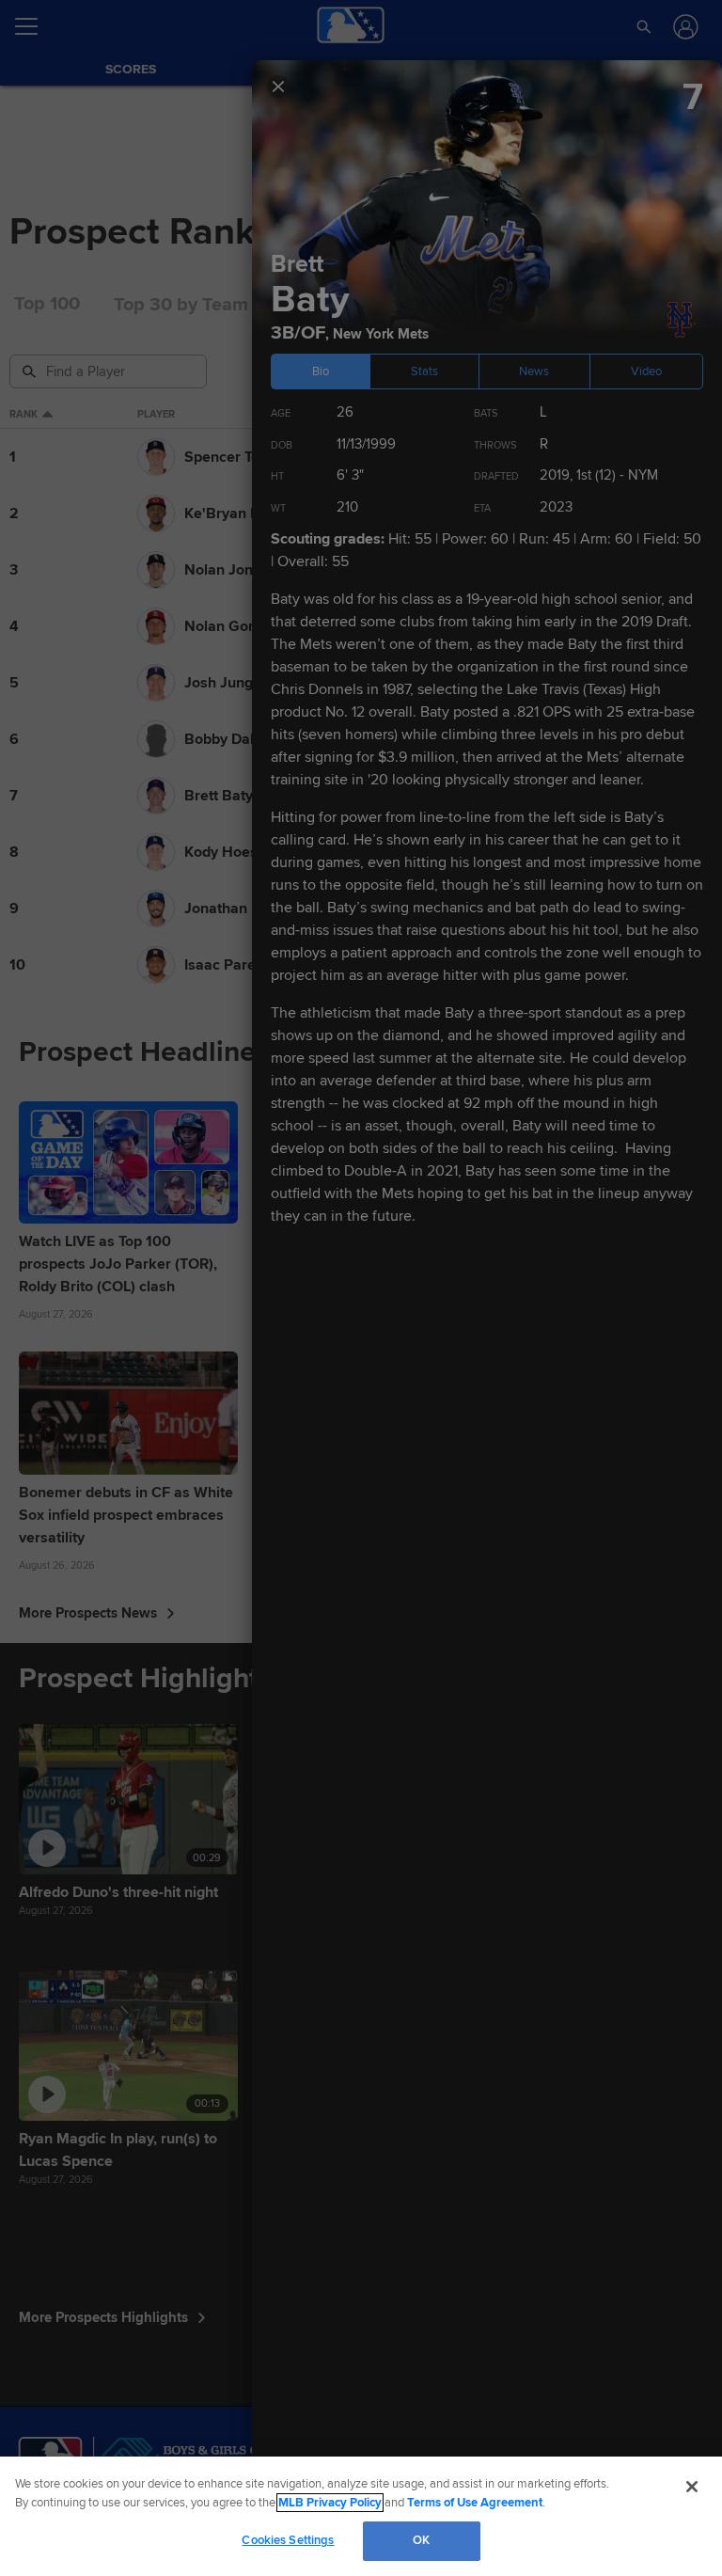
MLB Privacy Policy (330, 2503)
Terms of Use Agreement (475, 2503)
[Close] (692, 2487)
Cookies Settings (288, 2540)
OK (421, 2540)
